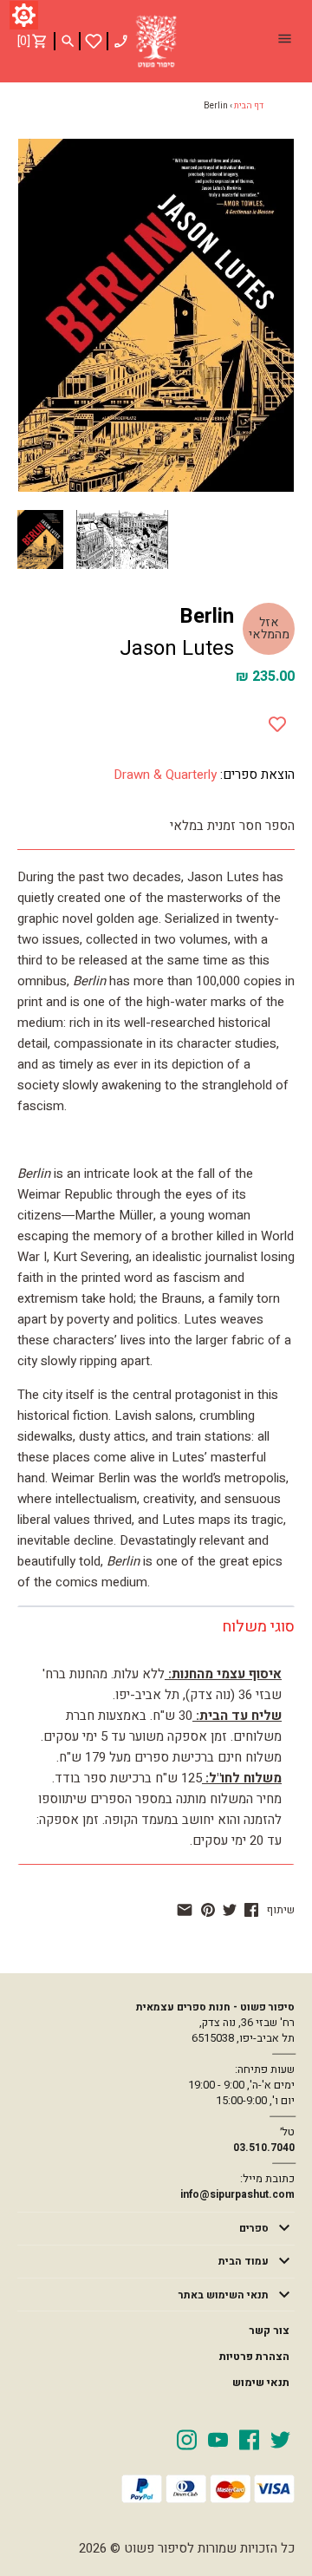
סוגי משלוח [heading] (258, 1627)
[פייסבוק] (251, 1910)
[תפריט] (284, 41)
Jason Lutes (177, 648)
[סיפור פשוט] (156, 42)
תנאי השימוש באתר (224, 2295)
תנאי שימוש (261, 2383)
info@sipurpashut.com (237, 2194)
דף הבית (249, 106)
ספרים (254, 2228)
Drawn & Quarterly (165, 775)
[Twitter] (280, 2439)
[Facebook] (249, 2439)
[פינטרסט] (208, 1910)
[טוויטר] (230, 1910)
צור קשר (269, 2331)
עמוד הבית (244, 2261)
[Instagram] (187, 2439)
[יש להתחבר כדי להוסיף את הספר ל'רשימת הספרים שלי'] (94, 41)
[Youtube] (218, 2439)
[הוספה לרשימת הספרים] (277, 721)
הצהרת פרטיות (254, 2357)
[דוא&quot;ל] (185, 1910)
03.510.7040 (264, 2148)
